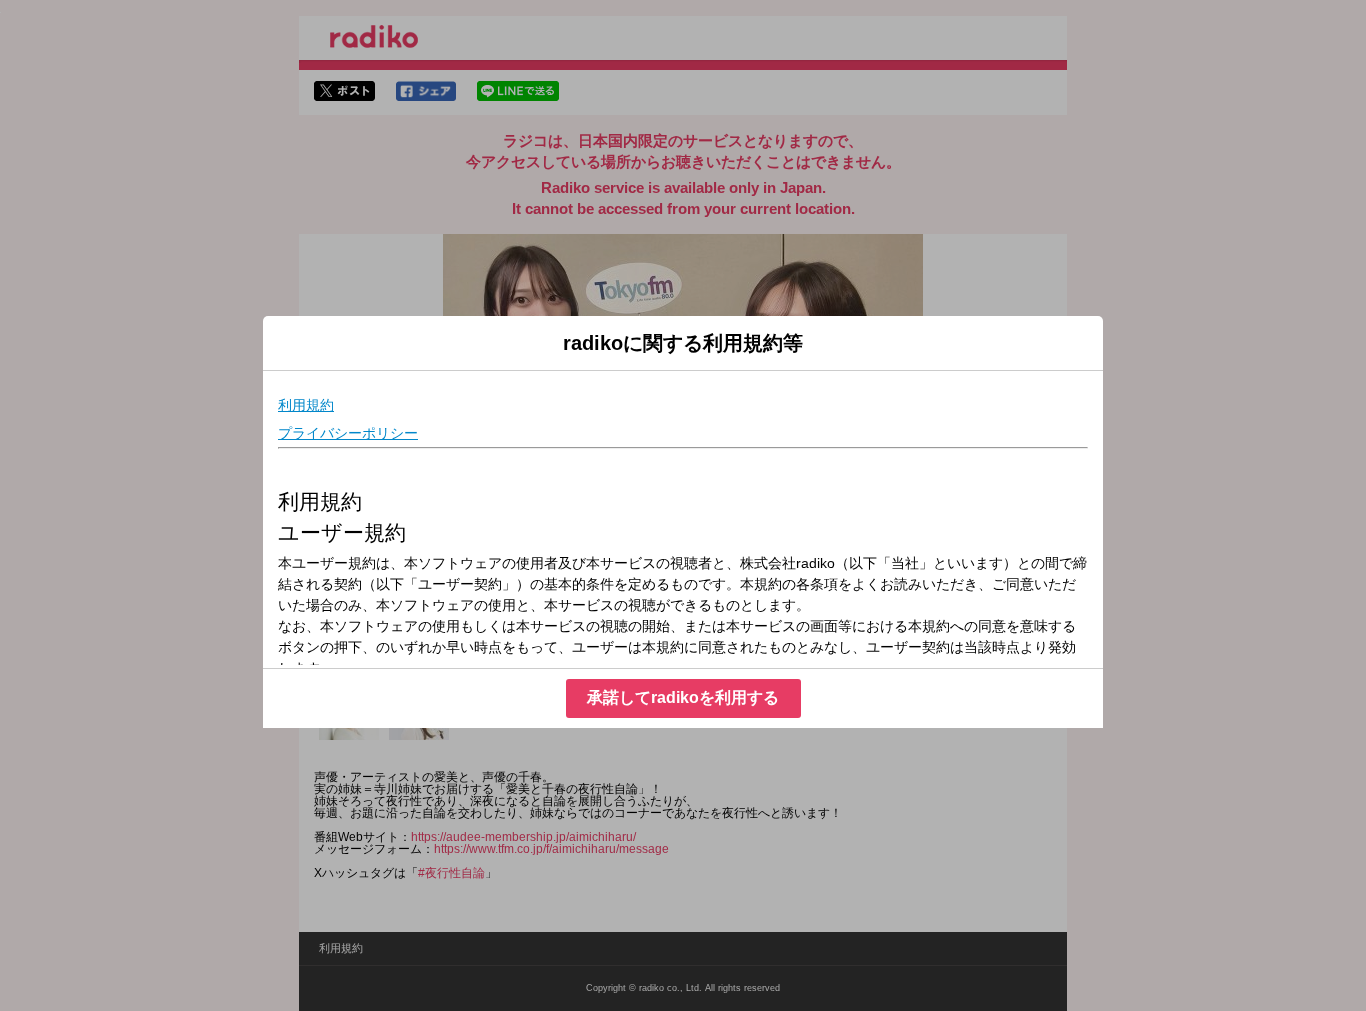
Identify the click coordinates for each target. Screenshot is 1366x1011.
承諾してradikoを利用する (683, 697)
